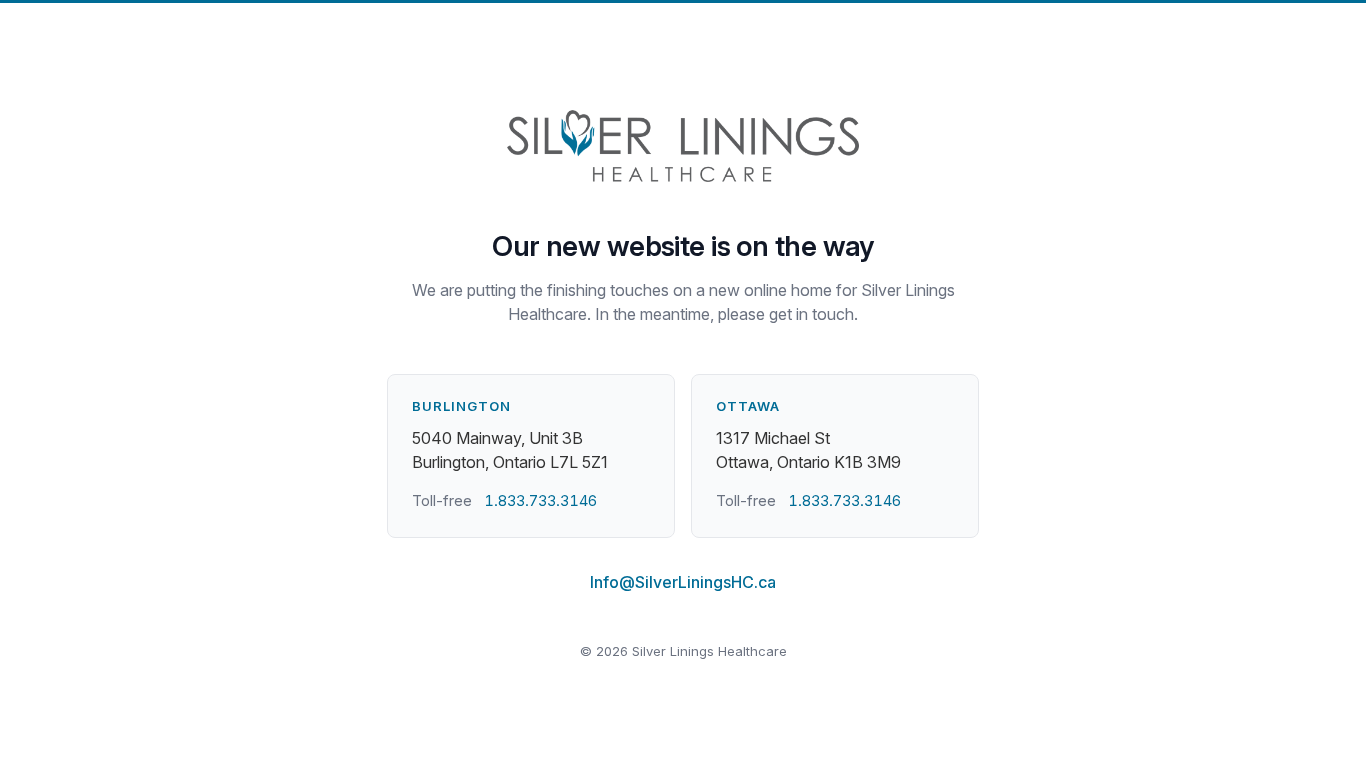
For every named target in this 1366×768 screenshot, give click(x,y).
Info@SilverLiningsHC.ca (683, 582)
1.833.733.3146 (540, 500)
